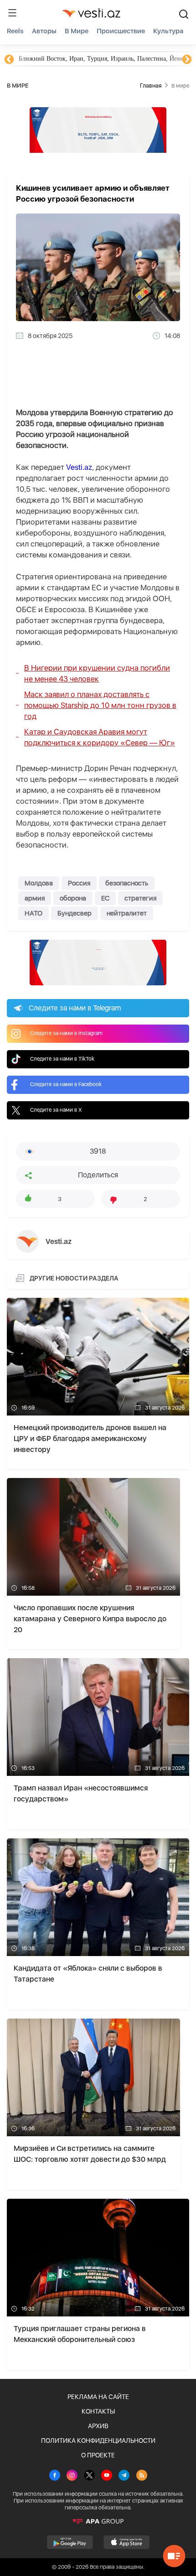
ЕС (105, 898)
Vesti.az (79, 467)
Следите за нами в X (56, 1110)
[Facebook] (55, 2476)
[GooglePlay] (70, 2542)
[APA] (98, 2521)
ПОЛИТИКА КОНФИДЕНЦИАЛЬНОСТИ (98, 2441)
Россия (79, 883)
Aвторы (44, 31)
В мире (77, 31)
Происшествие (121, 31)
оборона (73, 898)
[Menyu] (12, 13)
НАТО (34, 913)
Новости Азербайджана (51, 59)
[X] (89, 2476)
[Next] (187, 60)
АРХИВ (98, 2426)
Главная (151, 86)
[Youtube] (107, 2476)
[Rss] (142, 2476)
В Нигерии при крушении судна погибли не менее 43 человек (97, 673)
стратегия (140, 898)
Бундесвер (75, 913)
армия (35, 898)
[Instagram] (72, 2476)
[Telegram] (124, 2476)
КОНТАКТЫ (98, 2411)
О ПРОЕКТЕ (98, 2455)
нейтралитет (127, 913)
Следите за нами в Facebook (66, 1084)
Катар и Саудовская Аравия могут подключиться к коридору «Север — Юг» (100, 737)
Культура (168, 31)
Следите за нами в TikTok (62, 1059)
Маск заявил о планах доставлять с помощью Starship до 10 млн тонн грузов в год (100, 705)
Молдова (39, 883)
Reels (15, 31)
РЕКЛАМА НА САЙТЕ (98, 2397)
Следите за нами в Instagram (66, 1033)
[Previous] (9, 60)
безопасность (127, 883)
